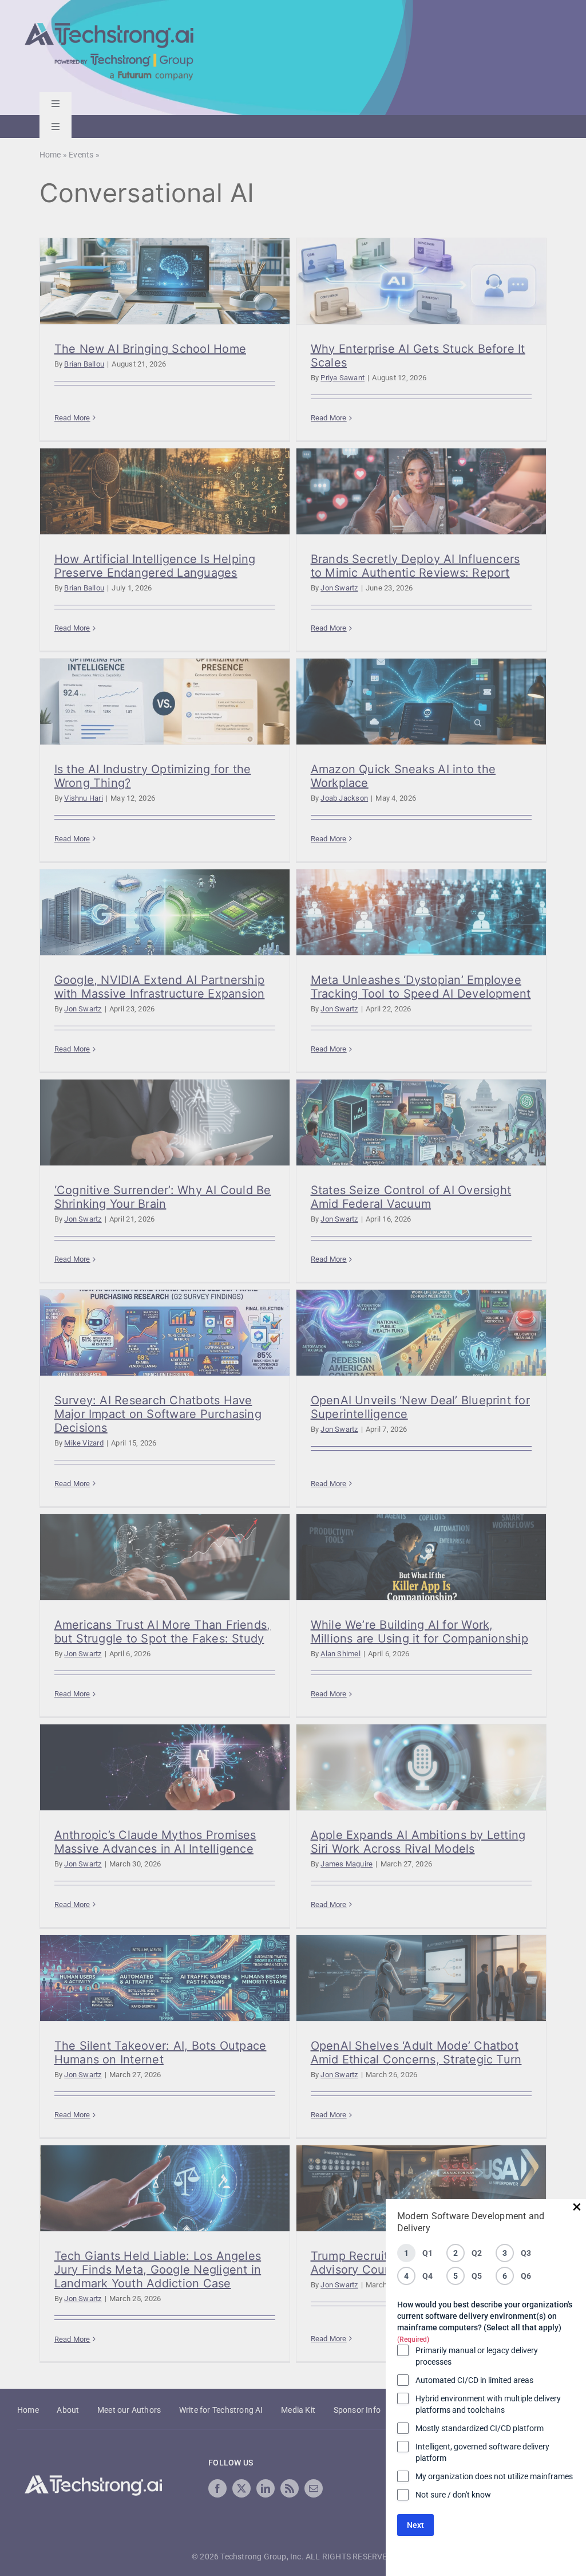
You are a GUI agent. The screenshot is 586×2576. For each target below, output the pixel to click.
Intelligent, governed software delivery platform (482, 2452)
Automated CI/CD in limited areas (474, 2380)
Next (415, 2525)
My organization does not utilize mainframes (494, 2476)
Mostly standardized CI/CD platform (480, 2428)
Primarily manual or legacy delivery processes (477, 2356)
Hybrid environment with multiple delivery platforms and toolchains (488, 2404)
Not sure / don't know (453, 2495)
